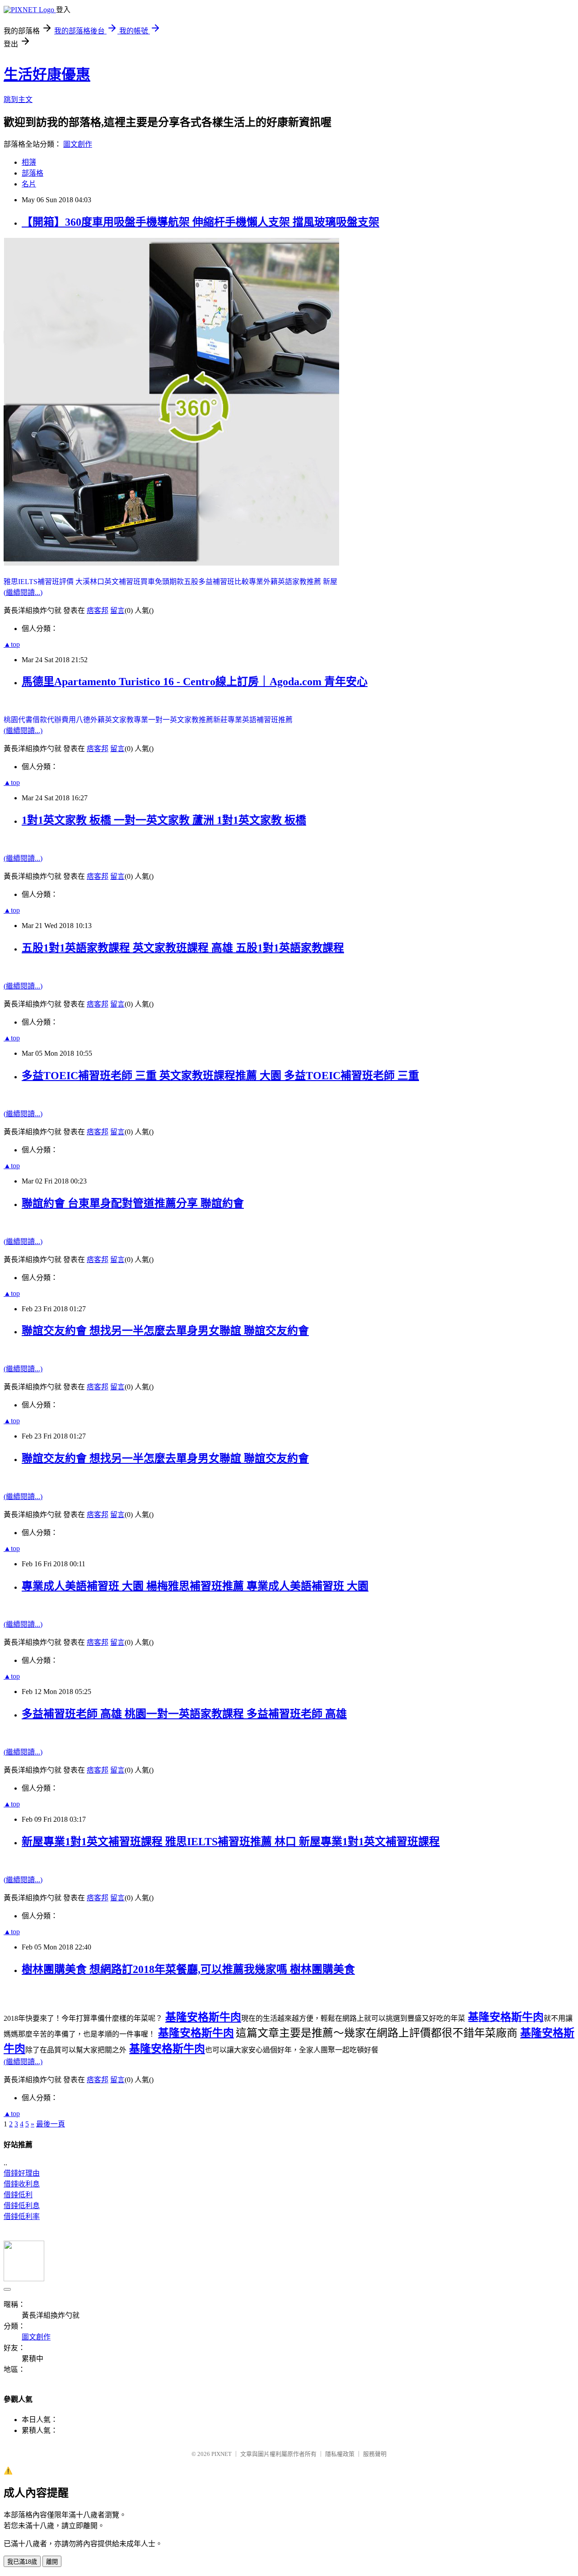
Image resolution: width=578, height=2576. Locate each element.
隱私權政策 (340, 2454)
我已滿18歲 (22, 2562)
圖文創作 (78, 144)
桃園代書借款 (25, 720)
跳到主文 (18, 100)
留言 (117, 610)
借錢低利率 (22, 2216)
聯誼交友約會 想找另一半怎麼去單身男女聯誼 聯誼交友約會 (165, 1331)
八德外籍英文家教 (105, 720)
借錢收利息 (22, 2184)
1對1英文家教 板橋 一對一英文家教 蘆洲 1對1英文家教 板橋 (164, 820)
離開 (52, 2562)
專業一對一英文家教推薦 (173, 720)
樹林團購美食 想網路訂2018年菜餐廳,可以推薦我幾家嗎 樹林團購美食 (188, 1969)
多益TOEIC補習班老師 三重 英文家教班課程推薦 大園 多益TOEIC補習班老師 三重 (220, 1076)
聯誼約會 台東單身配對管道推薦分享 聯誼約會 (133, 1203)
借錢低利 (18, 2195)
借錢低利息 (22, 2206)
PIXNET (221, 2454)
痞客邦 (98, 610)
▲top (12, 644)
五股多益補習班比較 (216, 582)
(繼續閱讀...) (23, 592)
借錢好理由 (22, 2173)
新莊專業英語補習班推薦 (253, 720)
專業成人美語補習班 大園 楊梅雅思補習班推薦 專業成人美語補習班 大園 (195, 1586)
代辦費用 (61, 720)
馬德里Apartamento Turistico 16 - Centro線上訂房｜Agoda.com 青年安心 (195, 682)
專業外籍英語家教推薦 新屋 (293, 582)
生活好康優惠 (47, 74)
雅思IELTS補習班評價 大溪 (47, 582)
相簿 (29, 162)
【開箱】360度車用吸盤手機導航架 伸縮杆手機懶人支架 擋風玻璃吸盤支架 (200, 222)
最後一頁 (51, 2124)
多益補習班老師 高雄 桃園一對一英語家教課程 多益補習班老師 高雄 (184, 1714)
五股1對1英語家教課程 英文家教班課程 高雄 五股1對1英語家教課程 (183, 948)
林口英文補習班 (115, 582)
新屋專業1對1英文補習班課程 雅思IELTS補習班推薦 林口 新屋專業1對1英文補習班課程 (231, 1842)
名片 (29, 184)
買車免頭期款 (162, 582)
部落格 (33, 173)
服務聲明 (375, 2454)
